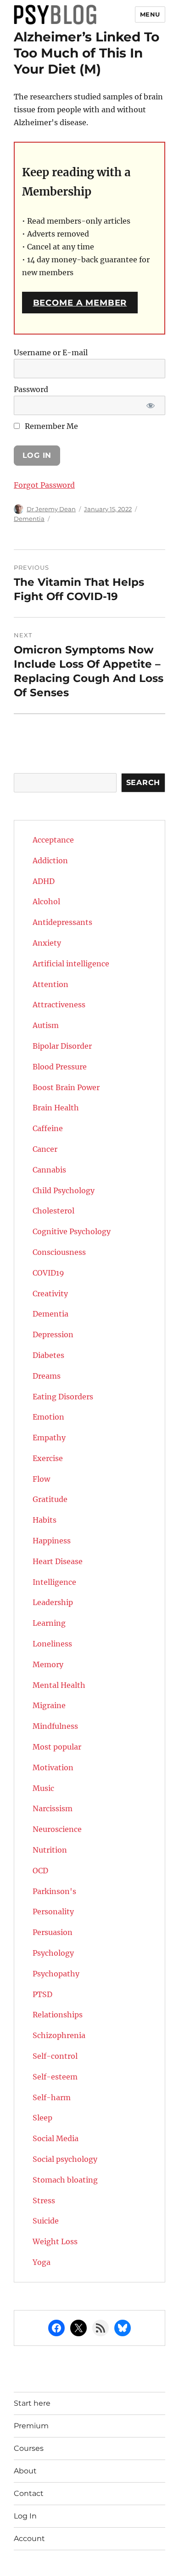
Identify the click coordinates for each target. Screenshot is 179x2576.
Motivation (53, 1767)
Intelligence (54, 1582)
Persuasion (53, 1932)
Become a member (80, 303)
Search (143, 783)
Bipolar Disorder (62, 1046)
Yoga (42, 2262)
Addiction (50, 861)
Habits (45, 1520)
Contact (29, 2493)
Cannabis (49, 1170)
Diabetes (48, 1355)
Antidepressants (62, 922)
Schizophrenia (59, 2035)
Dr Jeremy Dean (51, 509)
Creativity (50, 1294)
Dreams (47, 1376)
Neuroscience (57, 1829)
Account (29, 2538)
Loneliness (52, 1644)
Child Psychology (64, 1190)
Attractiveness (59, 1005)
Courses (29, 2448)
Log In (25, 2516)
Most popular (57, 1747)
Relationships (58, 2015)
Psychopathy (56, 1974)
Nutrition (50, 1850)
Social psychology (65, 2159)
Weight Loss (55, 2241)
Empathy (49, 1438)
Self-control (55, 2056)
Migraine (49, 1705)
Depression (53, 1334)
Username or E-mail (51, 352)
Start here (32, 2403)
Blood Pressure (60, 1067)
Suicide (46, 2221)
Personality (53, 1912)
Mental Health (59, 1685)
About (25, 2471)
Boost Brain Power (66, 1087)
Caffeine (48, 1128)
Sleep (42, 2118)
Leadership (53, 1602)
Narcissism (53, 1808)
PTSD (42, 1994)
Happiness (52, 1541)
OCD (40, 1871)
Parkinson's (54, 1891)
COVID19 (48, 1273)
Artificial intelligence (71, 964)
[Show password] (150, 405)
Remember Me (50, 426)
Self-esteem (55, 2077)
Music (43, 1788)
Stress (44, 2201)
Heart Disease (58, 1561)
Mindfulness (55, 1726)
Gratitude (50, 1499)
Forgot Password (44, 485)
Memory (48, 1664)
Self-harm (52, 2097)
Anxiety (47, 943)
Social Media (56, 2138)
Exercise (48, 1458)
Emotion (48, 1417)
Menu (150, 14)
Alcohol (46, 901)
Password (31, 389)
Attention (50, 984)
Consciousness (59, 1252)
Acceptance (53, 840)
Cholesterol (53, 1211)
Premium (31, 2426)
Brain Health (56, 1108)
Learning (49, 1623)
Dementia (29, 519)
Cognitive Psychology (72, 1231)
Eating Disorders (63, 1397)
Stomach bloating (65, 2180)
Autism (46, 1025)
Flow (41, 1479)
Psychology (53, 1953)
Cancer (45, 1149)
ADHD (44, 881)
